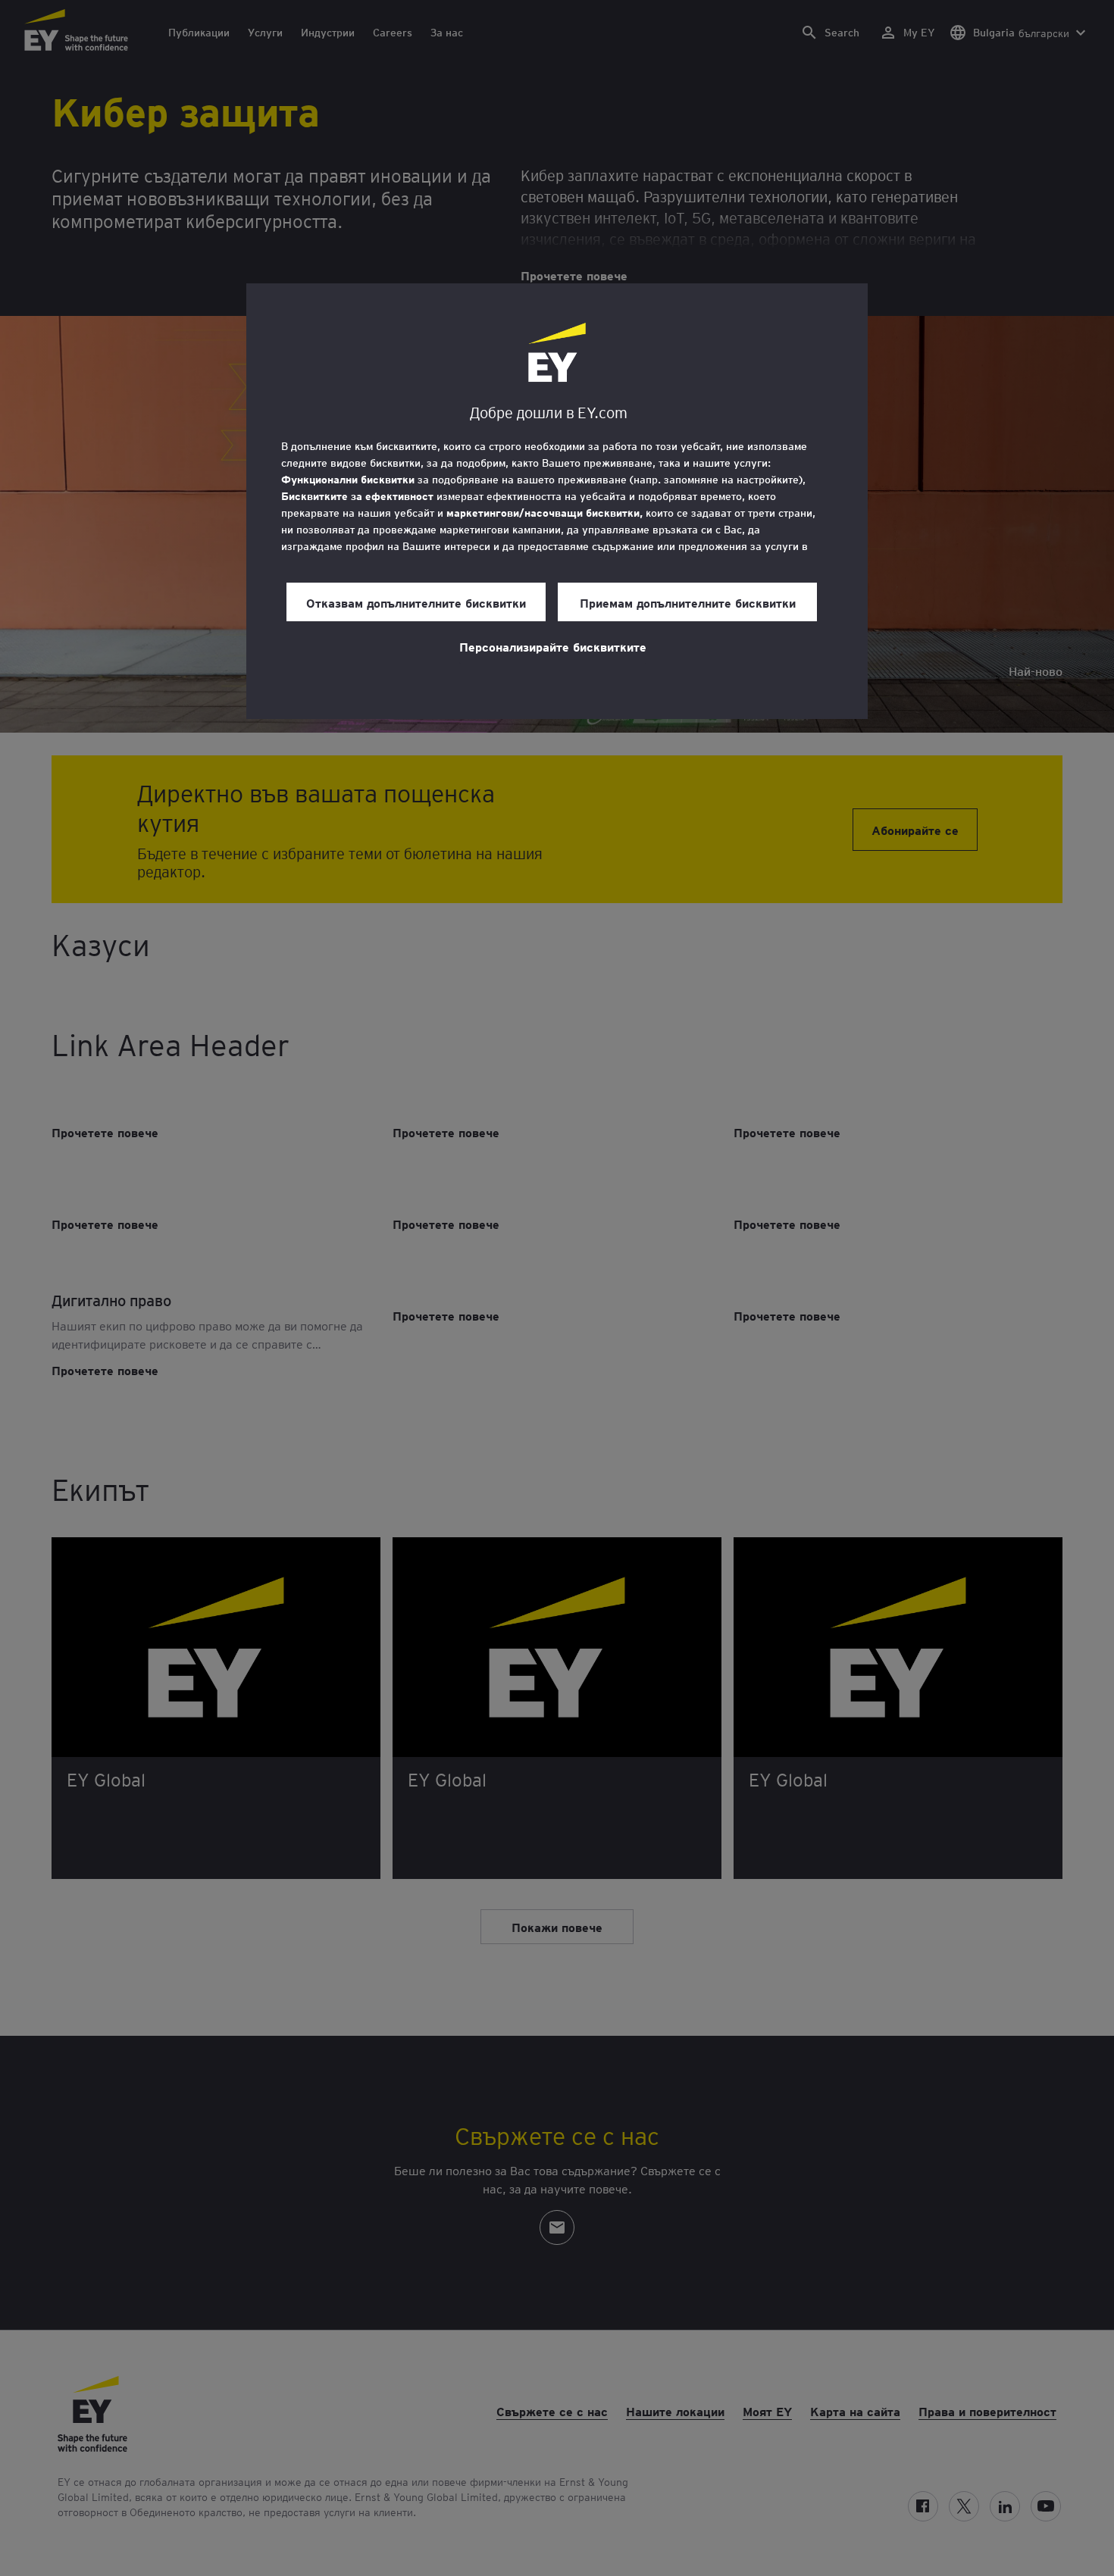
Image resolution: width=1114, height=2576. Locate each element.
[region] (557, 501)
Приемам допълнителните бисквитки (688, 602)
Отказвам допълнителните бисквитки (416, 602)
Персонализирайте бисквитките (553, 646)
